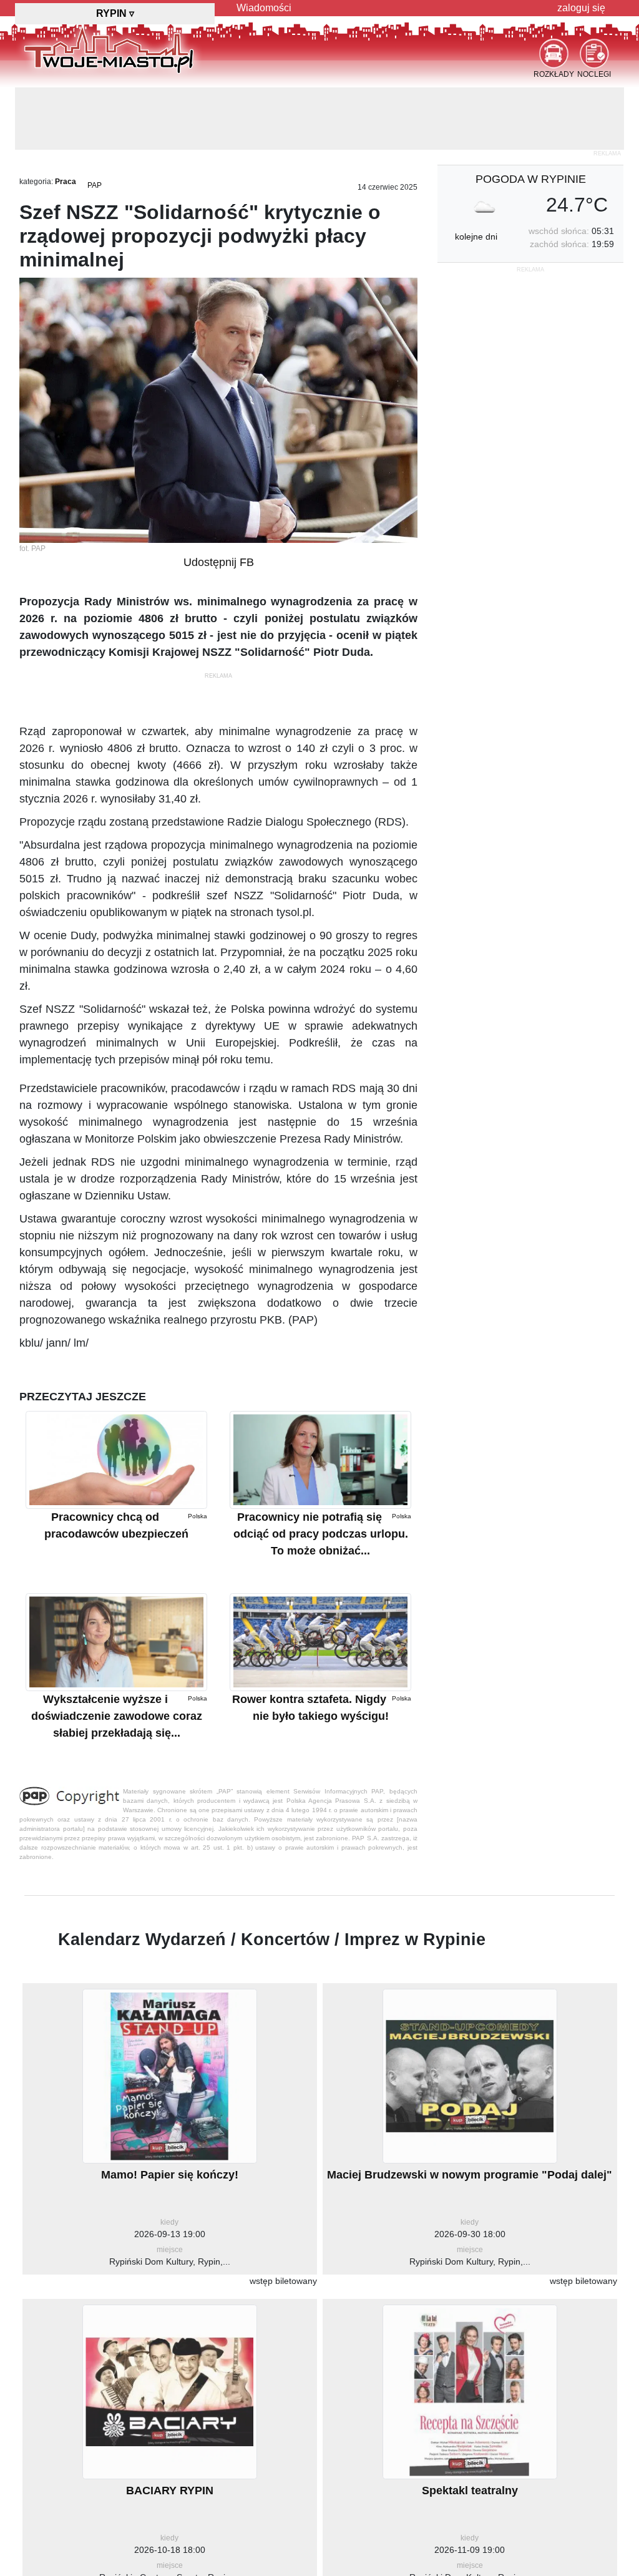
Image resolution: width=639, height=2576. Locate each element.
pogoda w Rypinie (531, 117)
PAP (95, 123)
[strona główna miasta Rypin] (109, 49)
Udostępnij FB (219, 500)
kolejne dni (476, 174)
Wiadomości (264, 8)
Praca (66, 119)
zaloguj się (581, 8)
